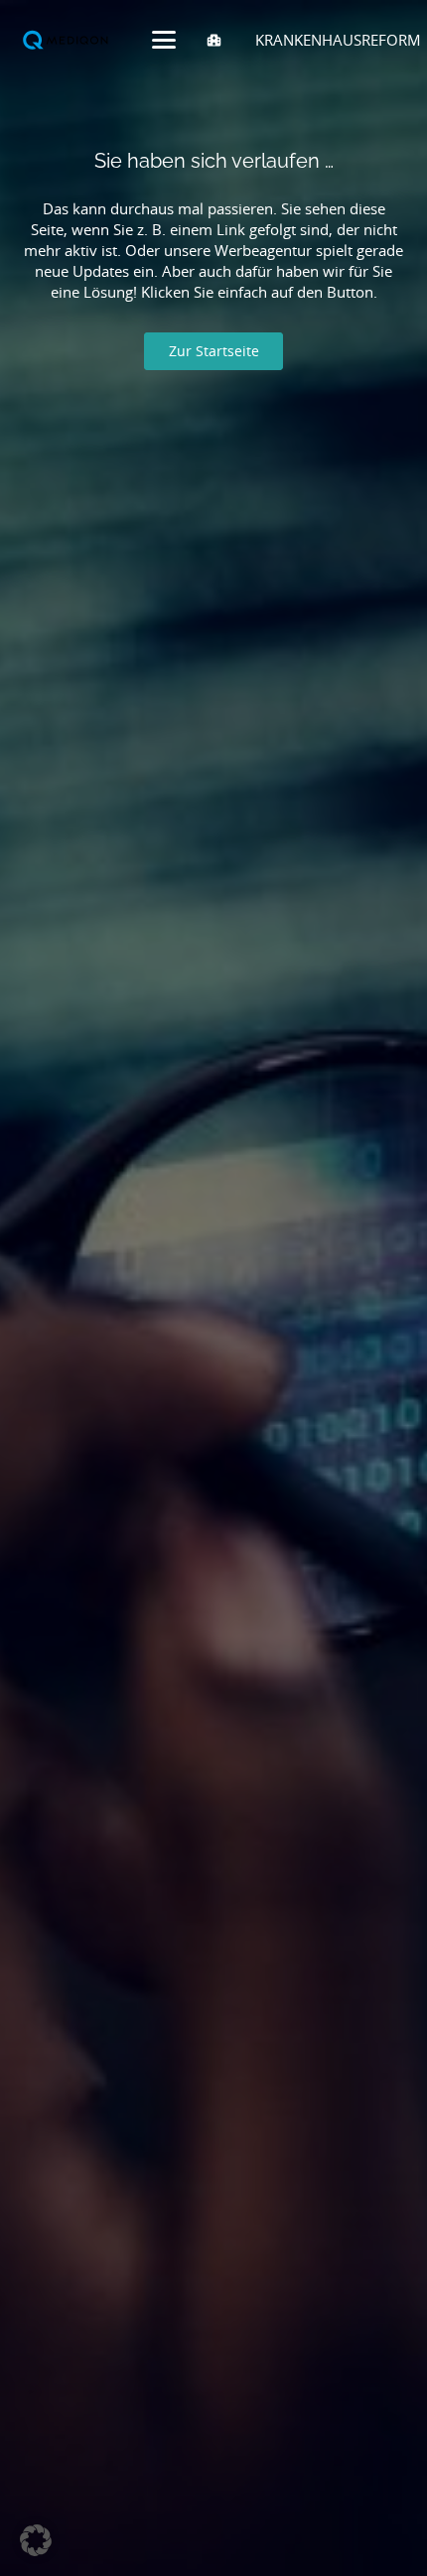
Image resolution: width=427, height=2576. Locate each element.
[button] (164, 40)
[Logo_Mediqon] (67, 40)
